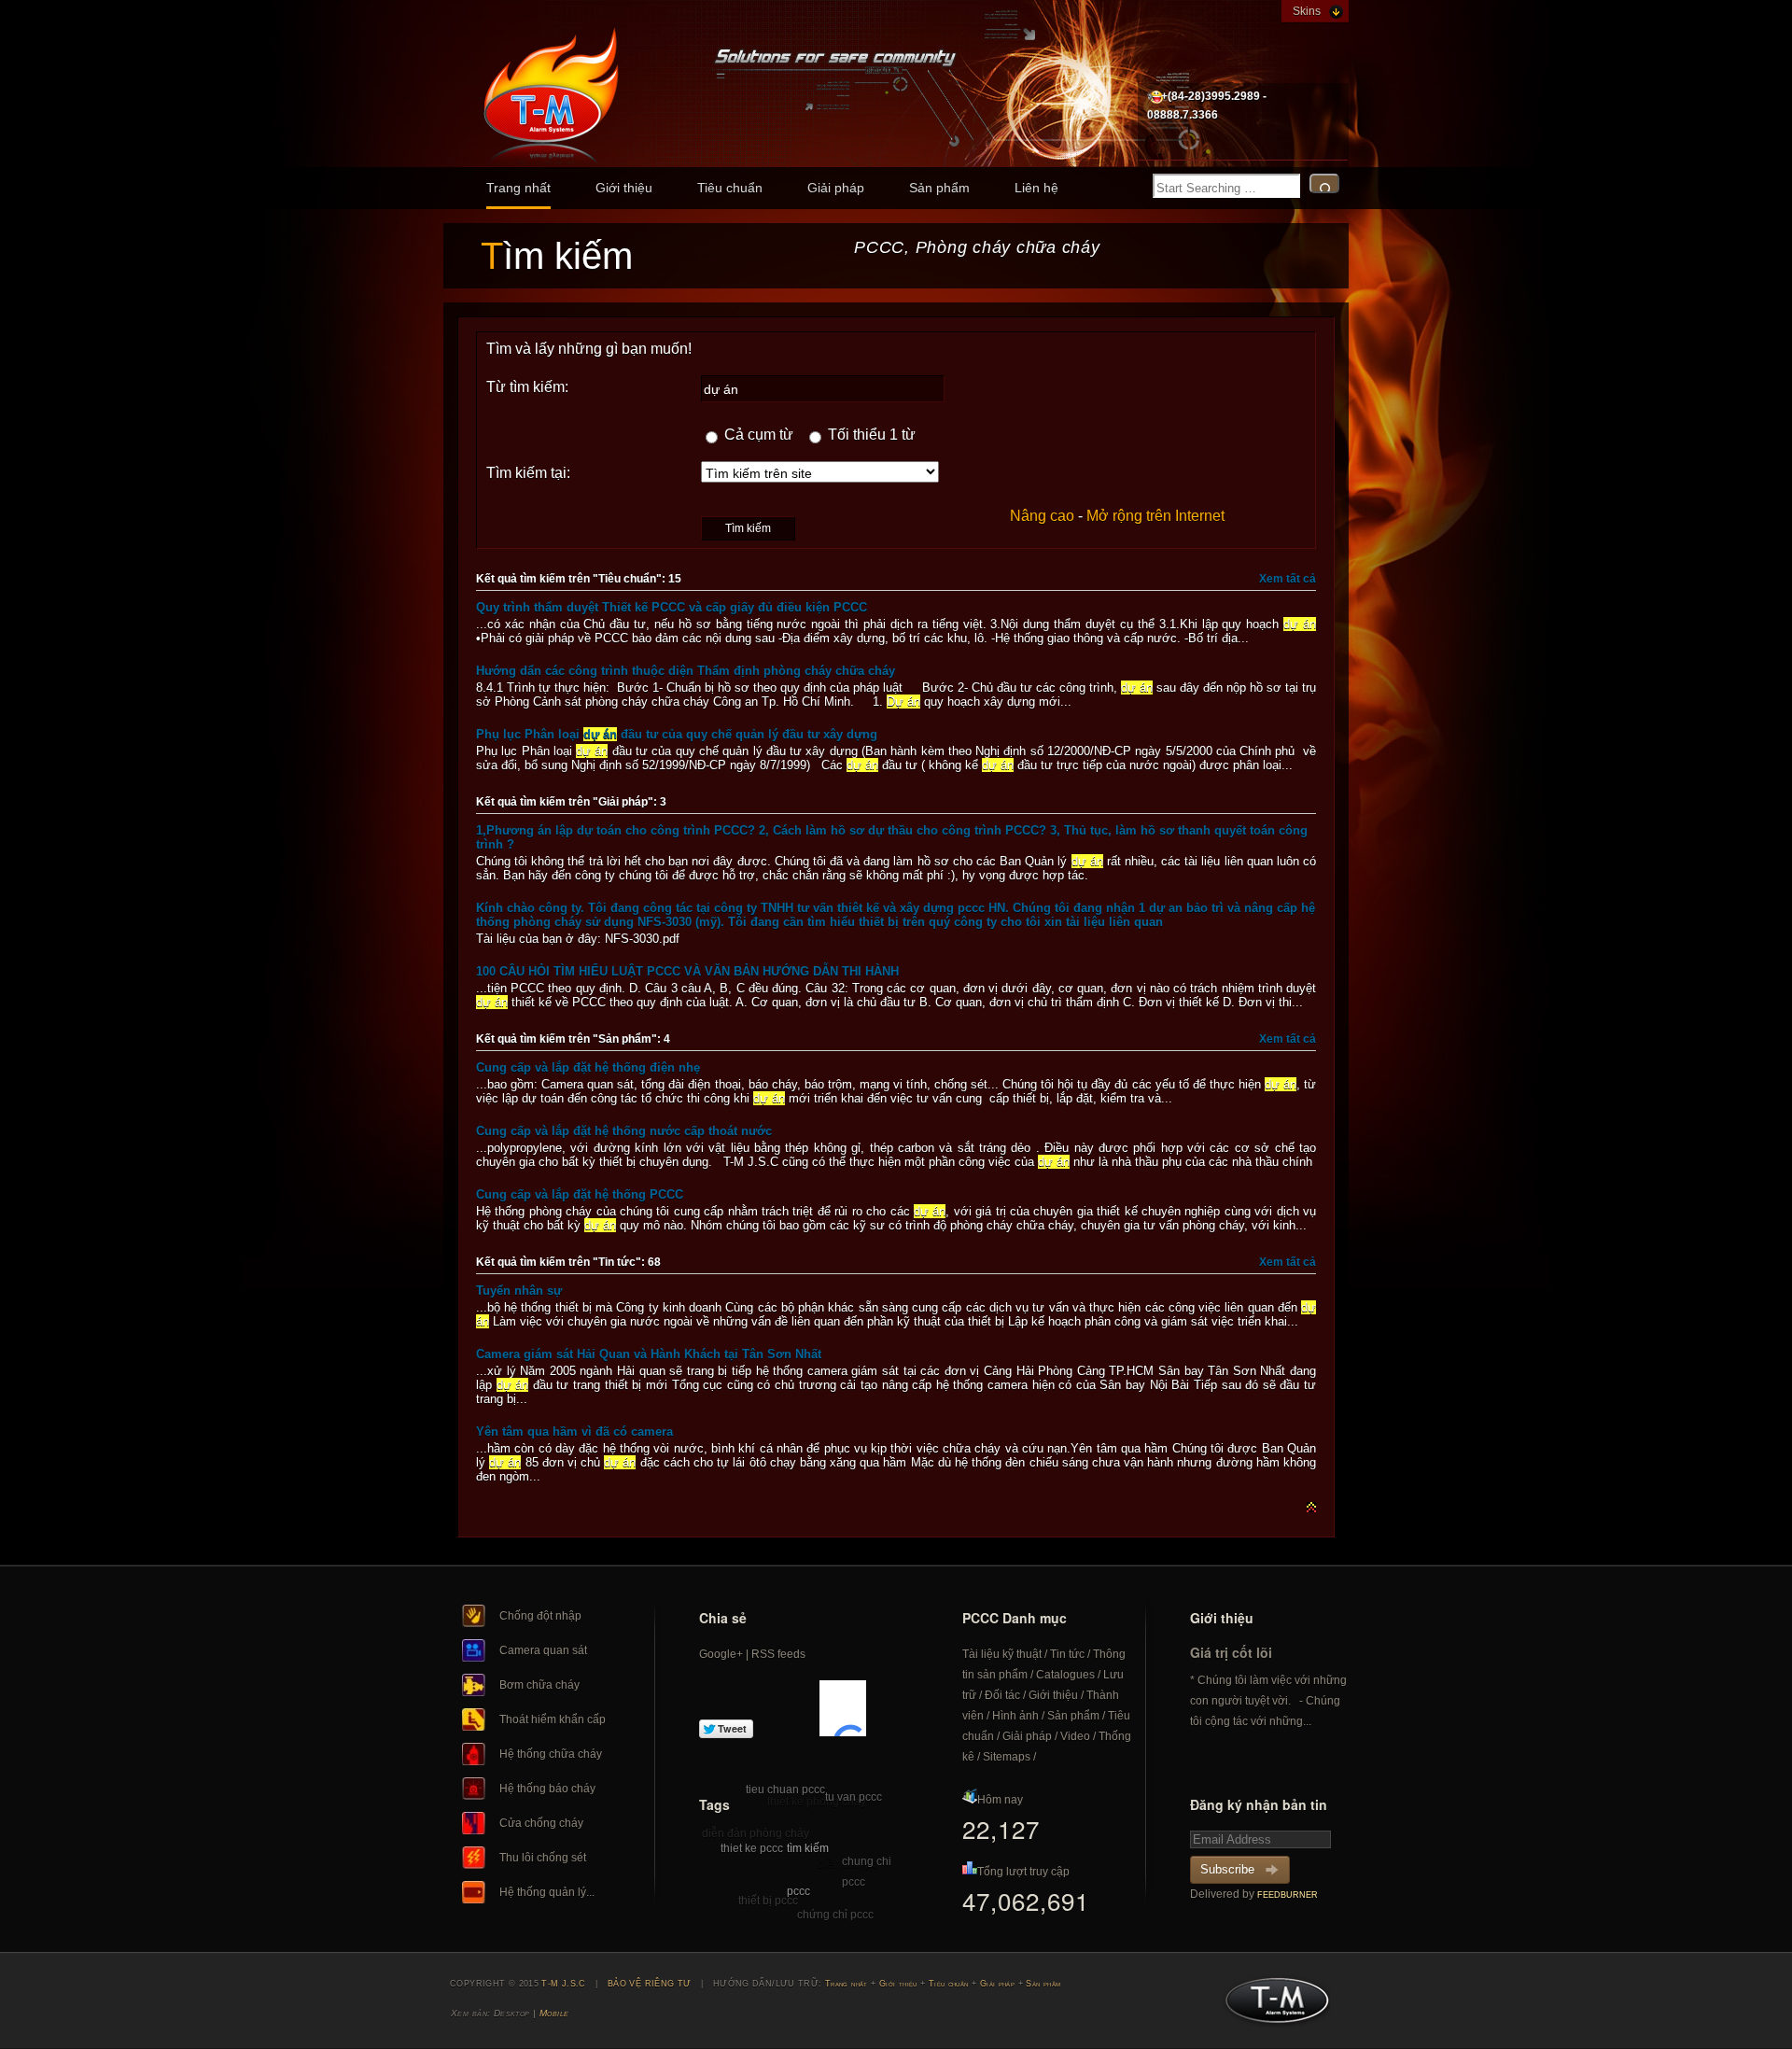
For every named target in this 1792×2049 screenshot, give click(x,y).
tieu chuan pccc (785, 1789)
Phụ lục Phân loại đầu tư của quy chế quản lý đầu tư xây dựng (677, 734)
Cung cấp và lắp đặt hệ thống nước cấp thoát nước (624, 1131)
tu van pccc (854, 1797)
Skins (1307, 11)
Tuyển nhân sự (519, 1291)
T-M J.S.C (1272, 2006)
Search (1324, 183)
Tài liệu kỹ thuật (1002, 1654)
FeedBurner (1288, 1895)
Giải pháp (836, 188)
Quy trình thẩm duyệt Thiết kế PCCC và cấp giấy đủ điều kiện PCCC (672, 607)
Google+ (721, 1654)
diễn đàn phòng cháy (756, 1833)
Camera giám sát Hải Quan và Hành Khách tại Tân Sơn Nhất (649, 1354)
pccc (798, 1891)
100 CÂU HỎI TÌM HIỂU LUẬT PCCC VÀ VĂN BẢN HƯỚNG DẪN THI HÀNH (687, 971)
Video (1075, 1736)
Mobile (554, 2013)
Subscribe (1227, 1869)
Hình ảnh (1015, 1716)
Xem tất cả (1288, 579)
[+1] (843, 1708)
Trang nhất (518, 188)
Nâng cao (1042, 516)
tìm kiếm (808, 1848)
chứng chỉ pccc (835, 1915)
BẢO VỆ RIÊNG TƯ (650, 1984)
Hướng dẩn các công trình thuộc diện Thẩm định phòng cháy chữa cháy (686, 671)
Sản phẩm (939, 188)
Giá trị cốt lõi (1231, 1652)
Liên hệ (1036, 188)
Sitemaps (1007, 1757)
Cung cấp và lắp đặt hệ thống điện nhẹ (588, 1067)
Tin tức (1067, 1654)
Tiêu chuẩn (730, 188)
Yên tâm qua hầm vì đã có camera (574, 1431)
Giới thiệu (624, 188)
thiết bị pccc (768, 1901)
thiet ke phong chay (817, 1802)
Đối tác (1002, 1695)
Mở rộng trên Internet (1155, 516)
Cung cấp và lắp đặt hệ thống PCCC (580, 1194)
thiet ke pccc (752, 1848)
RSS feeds (778, 1654)
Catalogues (1065, 1675)
